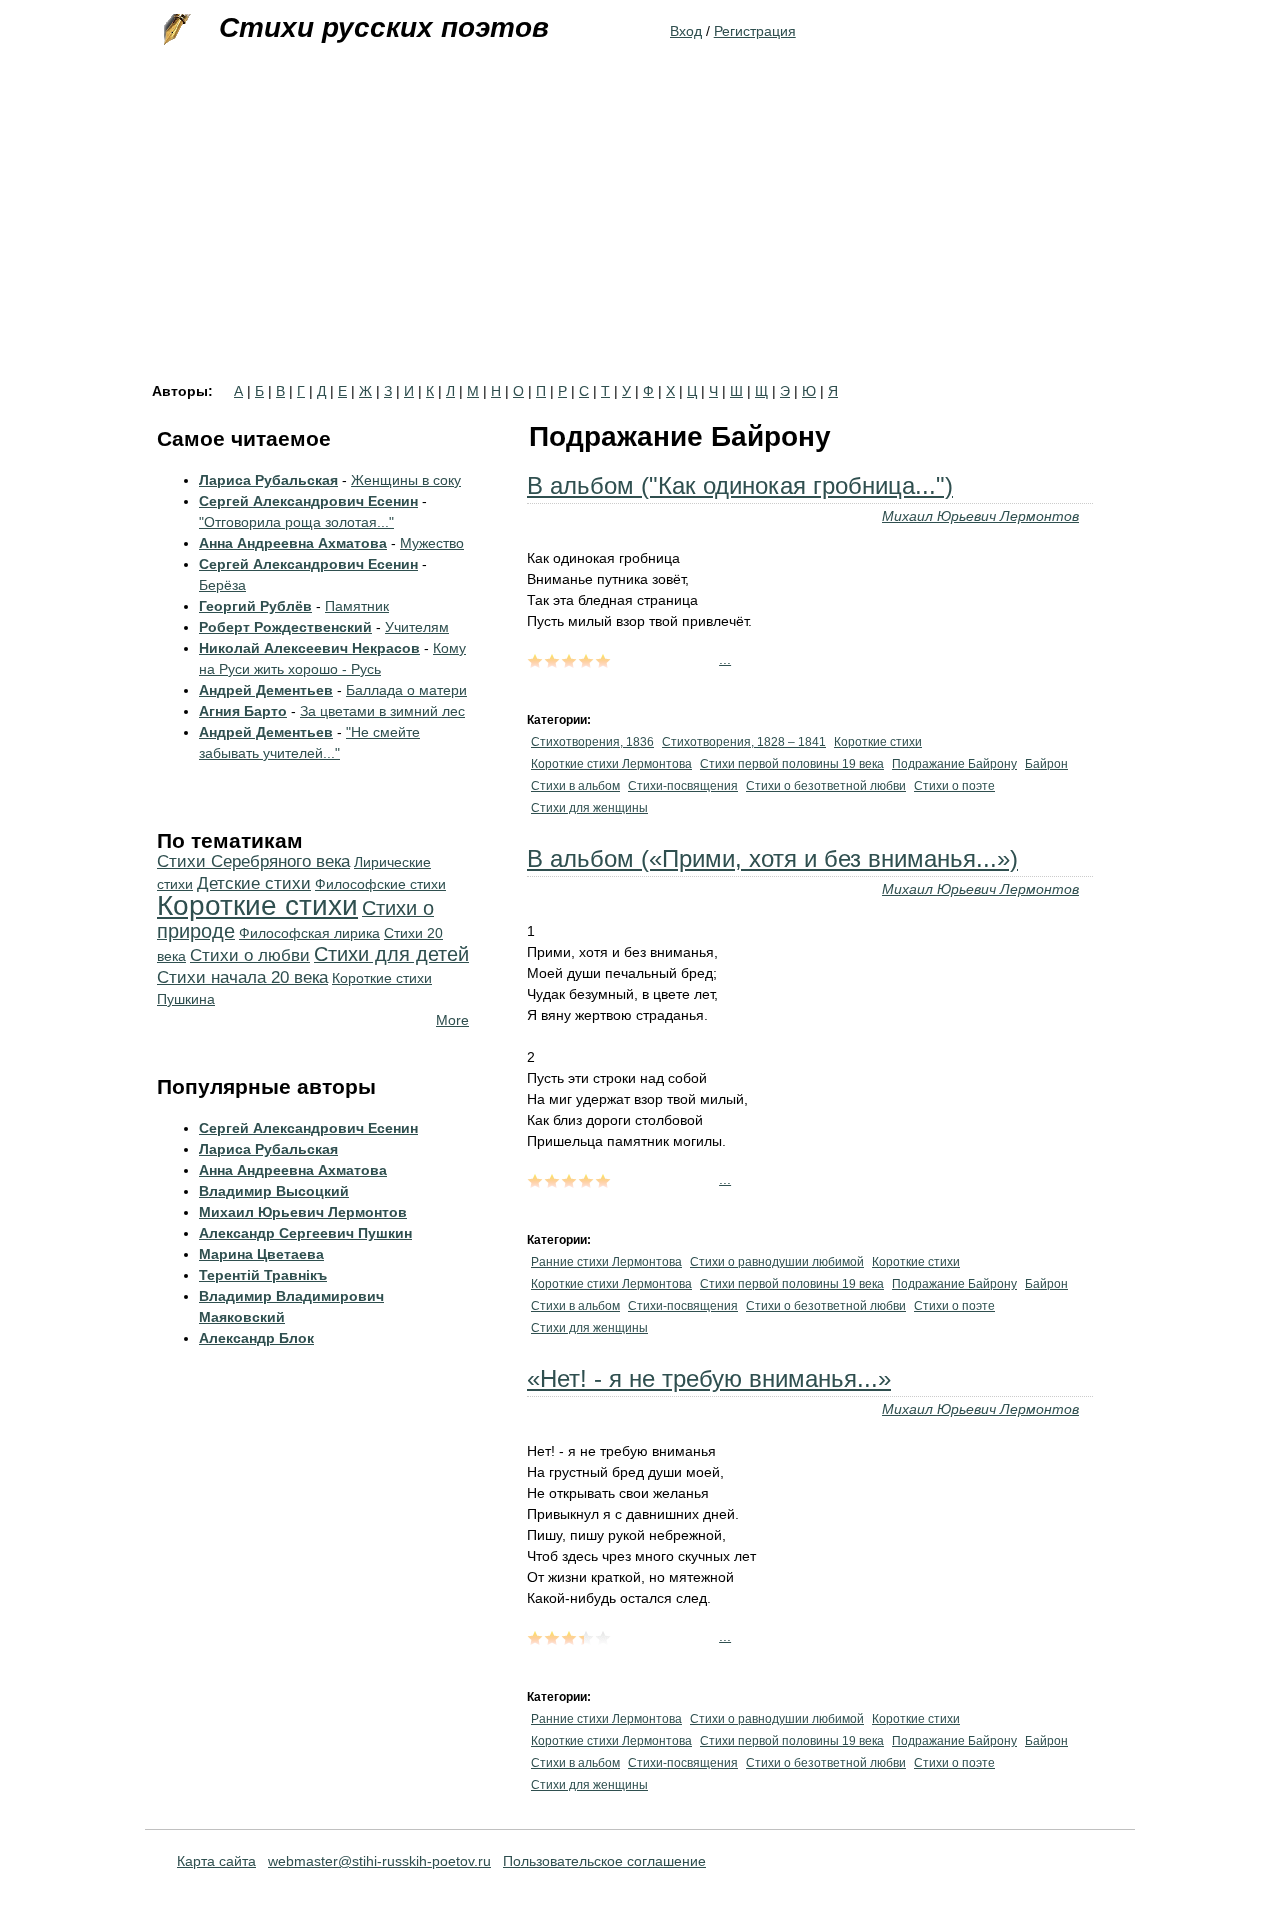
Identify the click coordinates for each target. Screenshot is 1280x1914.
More (452, 1020)
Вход (686, 31)
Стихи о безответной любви (826, 786)
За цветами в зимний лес (382, 711)
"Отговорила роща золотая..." (296, 522)
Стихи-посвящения (683, 786)
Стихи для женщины (589, 808)
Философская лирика (309, 933)
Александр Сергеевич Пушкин (305, 1233)
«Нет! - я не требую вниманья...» (709, 1378)
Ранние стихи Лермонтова (606, 1262)
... (725, 659)
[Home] (175, 30)
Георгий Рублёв (255, 606)
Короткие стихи (878, 742)
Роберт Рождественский (285, 627)
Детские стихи (254, 883)
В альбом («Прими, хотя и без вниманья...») (772, 858)
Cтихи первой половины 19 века (792, 764)
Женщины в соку (406, 480)
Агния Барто (243, 711)
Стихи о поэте (954, 786)
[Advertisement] (640, 234)
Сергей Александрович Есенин (308, 501)
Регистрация (755, 31)
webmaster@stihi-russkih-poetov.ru (379, 1861)
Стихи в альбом (575, 786)
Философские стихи (380, 884)
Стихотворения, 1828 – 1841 (744, 742)
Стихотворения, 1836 (592, 742)
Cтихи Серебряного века (253, 861)
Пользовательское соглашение (604, 1861)
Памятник (357, 606)
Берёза (222, 585)
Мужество (432, 543)
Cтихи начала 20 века (242, 977)
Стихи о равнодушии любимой (777, 1262)
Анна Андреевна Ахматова (293, 543)
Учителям (417, 627)
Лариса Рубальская (268, 480)
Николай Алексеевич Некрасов (309, 648)
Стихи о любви (250, 955)
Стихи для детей (391, 954)
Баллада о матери (406, 690)
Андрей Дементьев (266, 690)
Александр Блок (256, 1338)
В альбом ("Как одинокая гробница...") (740, 485)
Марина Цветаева (261, 1254)
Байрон (1046, 764)
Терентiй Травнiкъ (263, 1275)
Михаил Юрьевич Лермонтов (980, 516)
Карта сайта (216, 1861)
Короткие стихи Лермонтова (611, 764)
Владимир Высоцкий (274, 1191)
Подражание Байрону (954, 764)
